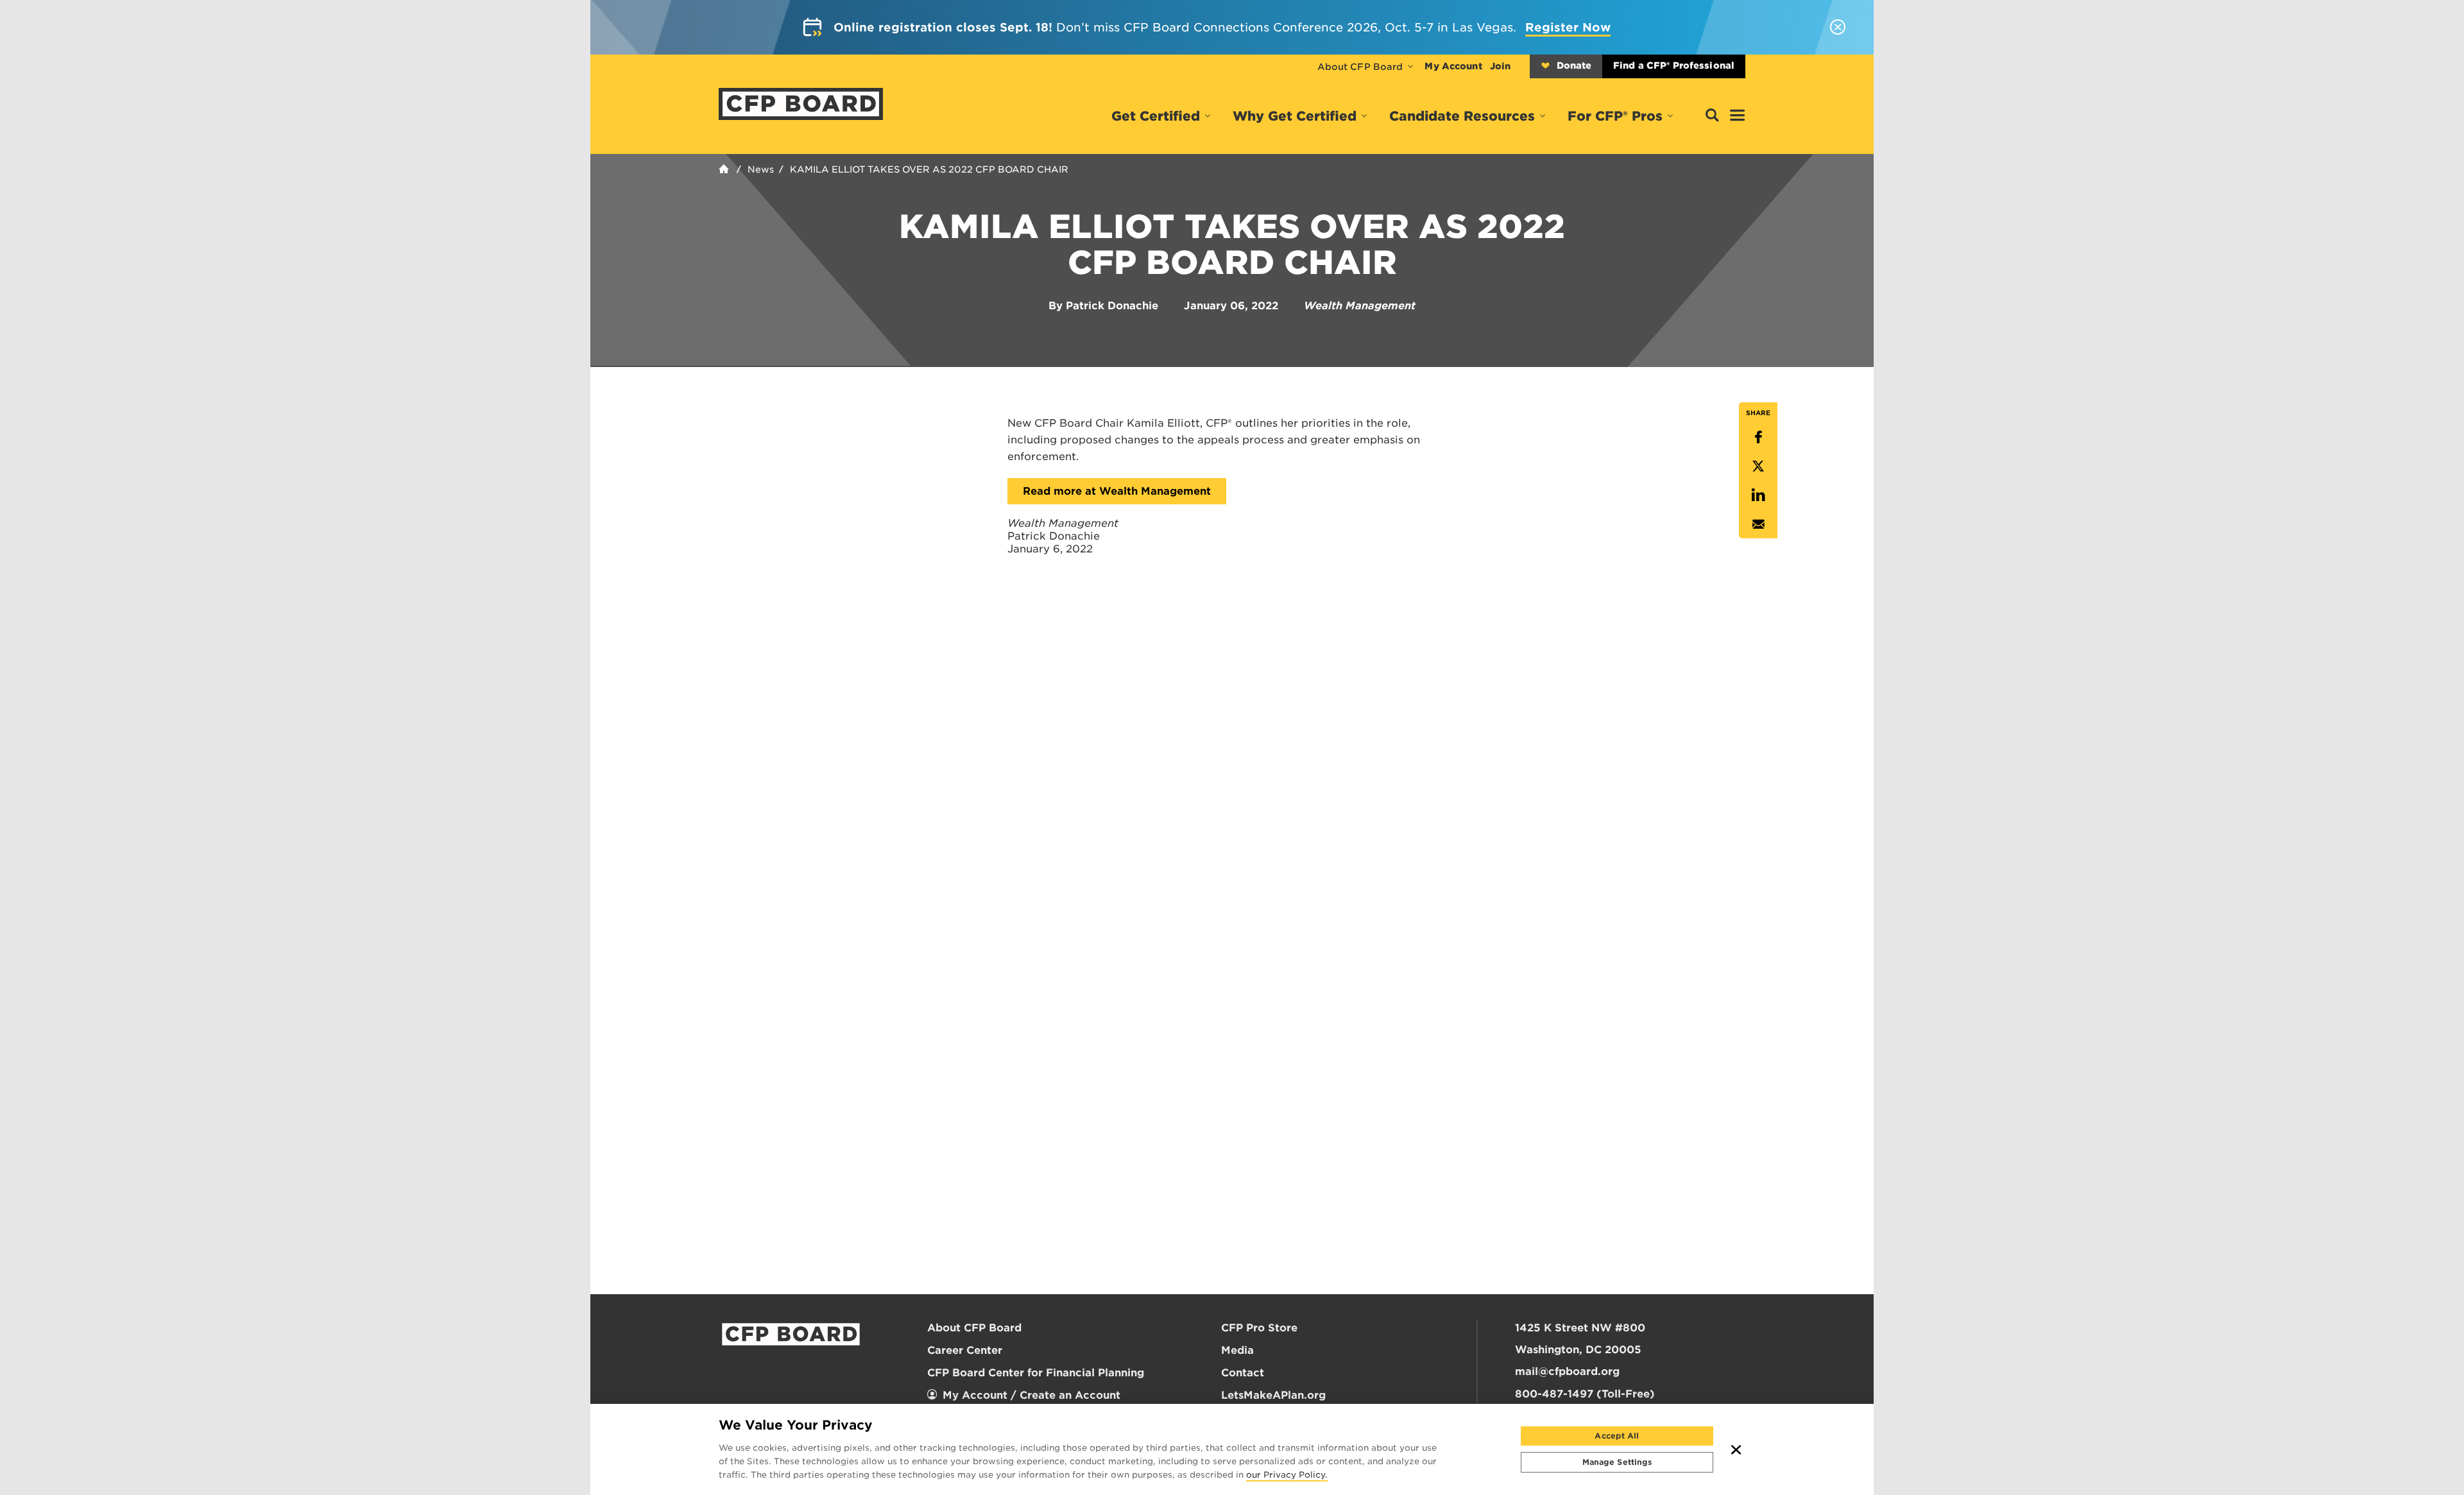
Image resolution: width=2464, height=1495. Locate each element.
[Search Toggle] (1712, 116)
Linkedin (1758, 495)
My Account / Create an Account (1031, 1395)
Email (1758, 524)
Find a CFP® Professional (1674, 65)
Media (1237, 1350)
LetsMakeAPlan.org (1273, 1395)
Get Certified (1156, 116)
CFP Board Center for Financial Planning (1036, 1373)
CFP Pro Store (1259, 1328)
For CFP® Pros (1615, 116)
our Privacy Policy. (1287, 1476)
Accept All (1617, 1436)
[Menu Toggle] (1738, 116)
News (761, 169)
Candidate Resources (1462, 116)
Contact (1243, 1373)
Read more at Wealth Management (1117, 491)
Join (1500, 66)
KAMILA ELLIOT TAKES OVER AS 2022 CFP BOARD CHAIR (929, 169)
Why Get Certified (1295, 116)
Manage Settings (1617, 1462)
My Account (1453, 66)
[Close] (1736, 1449)
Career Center (965, 1350)
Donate (1574, 65)
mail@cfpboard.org (1567, 1371)
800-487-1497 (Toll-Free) (1585, 1394)
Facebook (1758, 437)
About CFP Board (1360, 67)
